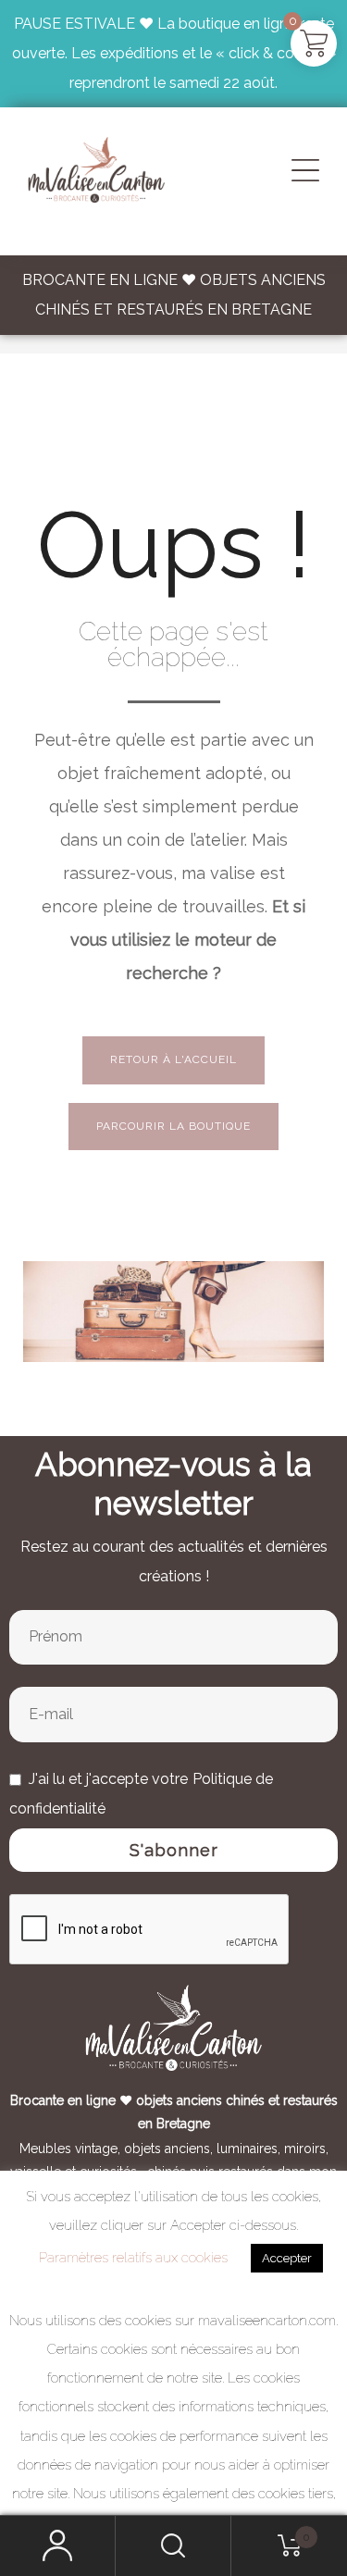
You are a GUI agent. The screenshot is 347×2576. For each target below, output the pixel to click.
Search (173, 2546)
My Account (58, 2546)
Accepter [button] (287, 2258)
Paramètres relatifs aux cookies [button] (133, 2258)
